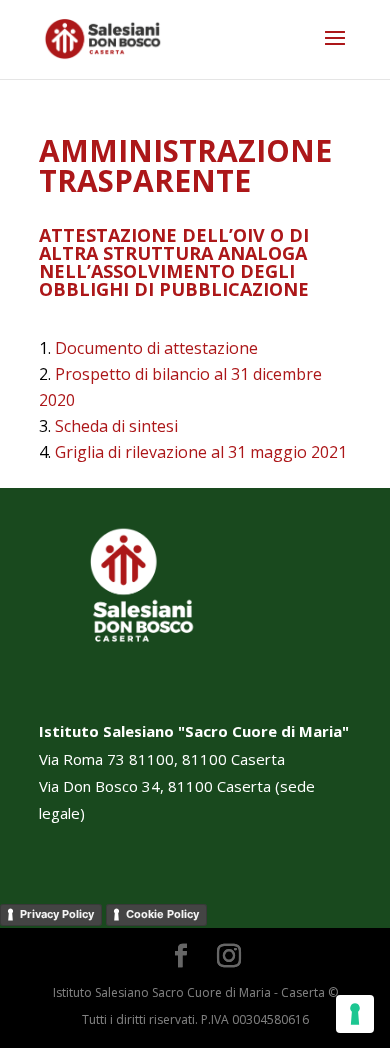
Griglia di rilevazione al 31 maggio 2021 (201, 452)
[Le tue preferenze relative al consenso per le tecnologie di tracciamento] (355, 1014)
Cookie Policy (162, 914)
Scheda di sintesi (116, 426)
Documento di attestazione (156, 348)
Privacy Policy (57, 914)
